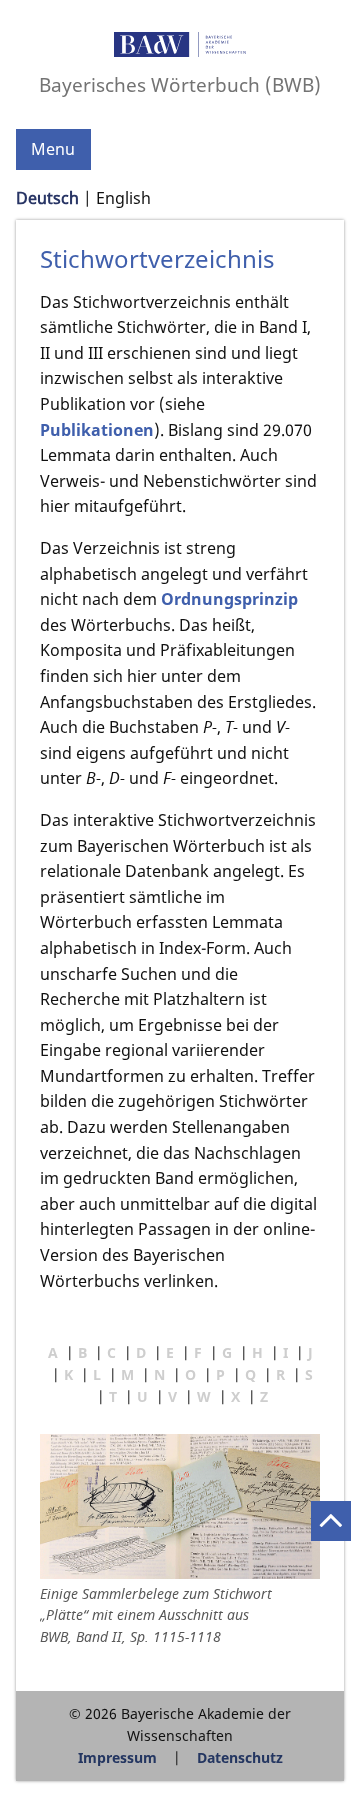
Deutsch (47, 198)
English (123, 198)
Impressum (117, 1757)
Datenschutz (240, 1757)
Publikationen (97, 430)
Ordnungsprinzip (229, 599)
